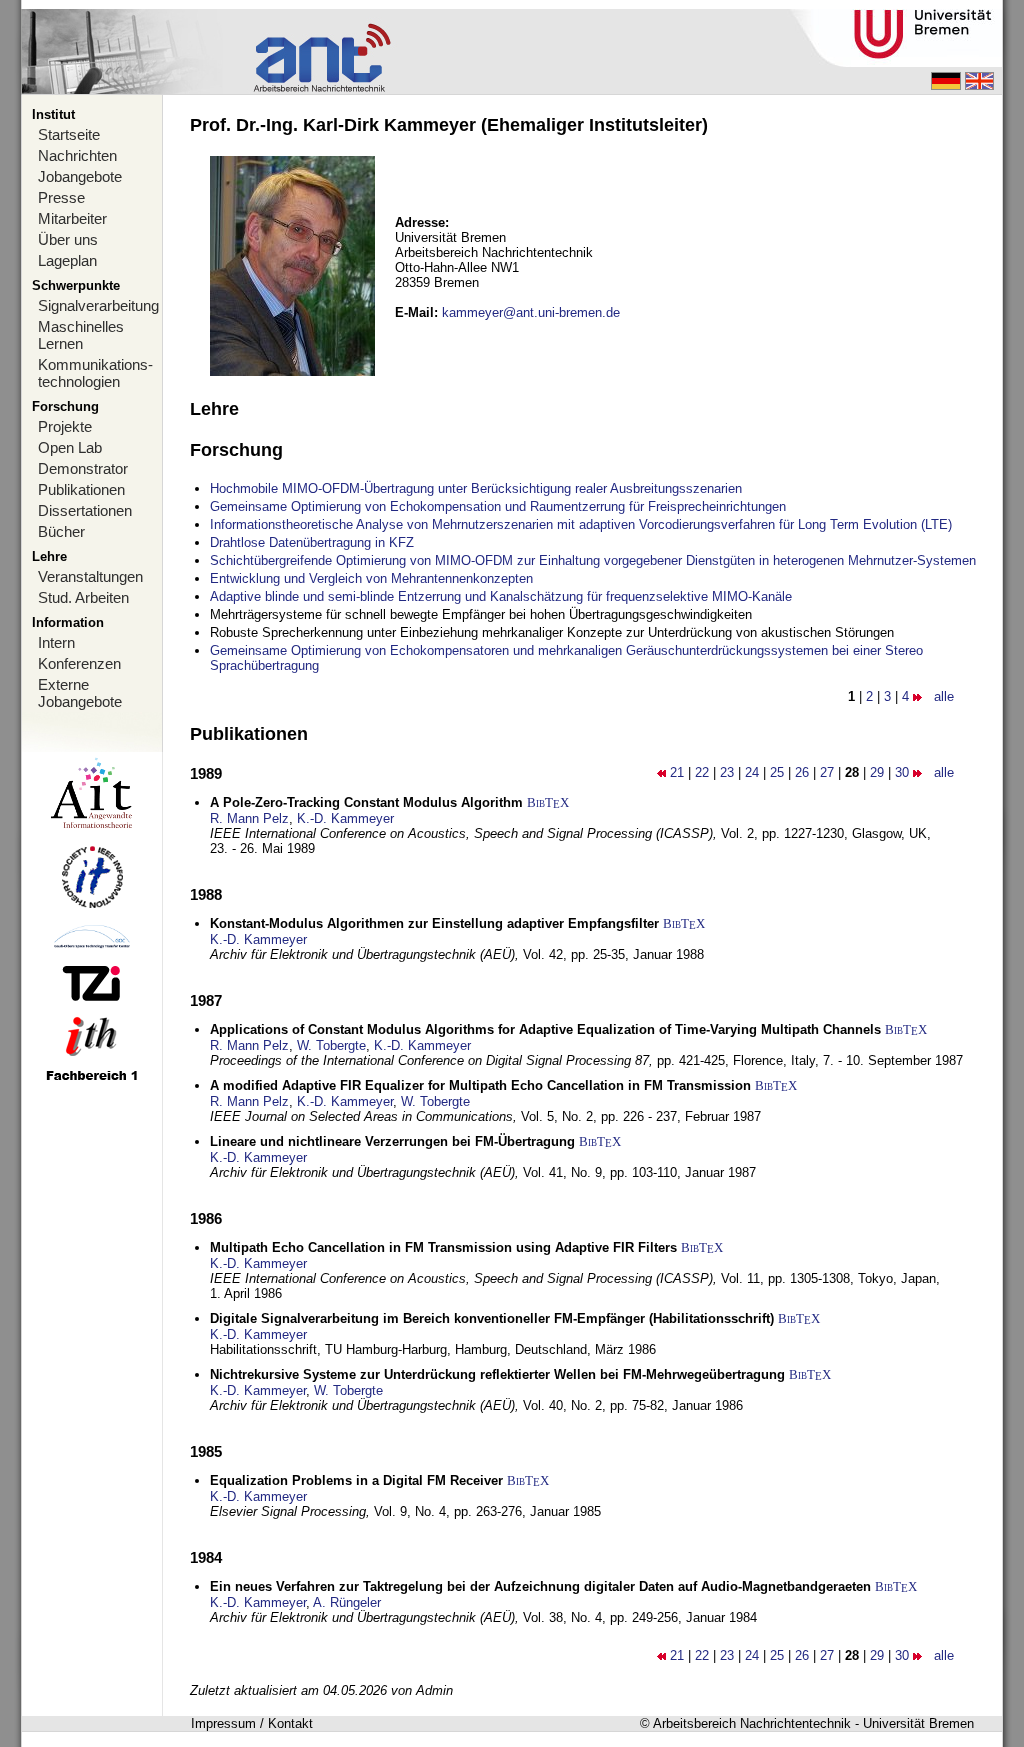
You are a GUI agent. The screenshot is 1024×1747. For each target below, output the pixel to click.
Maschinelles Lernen (81, 335)
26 (802, 772)
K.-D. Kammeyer (345, 818)
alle (944, 696)
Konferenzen (79, 663)
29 (877, 772)
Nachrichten (77, 155)
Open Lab (70, 447)
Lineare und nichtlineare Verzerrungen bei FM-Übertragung (392, 1141)
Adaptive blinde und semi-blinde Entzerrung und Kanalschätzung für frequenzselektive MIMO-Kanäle (501, 596)
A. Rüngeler (347, 1602)
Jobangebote (80, 176)
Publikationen (81, 489)
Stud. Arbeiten (83, 597)
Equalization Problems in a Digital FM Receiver (356, 1480)
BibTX (548, 802)
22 (702, 772)
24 (752, 772)
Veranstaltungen (90, 576)
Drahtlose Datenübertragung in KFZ (312, 542)
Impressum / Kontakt (252, 1723)
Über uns (68, 239)
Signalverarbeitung (98, 305)
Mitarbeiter (72, 218)
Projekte (65, 426)
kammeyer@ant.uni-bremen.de (531, 312)
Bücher (61, 531)
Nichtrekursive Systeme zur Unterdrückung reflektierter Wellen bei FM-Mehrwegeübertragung (497, 1374)
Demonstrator (83, 468)
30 (902, 772)
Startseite (69, 134)
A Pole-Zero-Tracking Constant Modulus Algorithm (366, 802)
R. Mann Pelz (249, 818)
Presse (61, 197)
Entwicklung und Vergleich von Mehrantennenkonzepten (371, 578)
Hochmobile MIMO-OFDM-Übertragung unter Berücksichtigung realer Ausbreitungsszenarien (476, 488)
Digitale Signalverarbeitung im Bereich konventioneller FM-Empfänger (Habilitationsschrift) (492, 1318)
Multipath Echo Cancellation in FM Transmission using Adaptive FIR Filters (443, 1247)
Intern (56, 642)
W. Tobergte (331, 1045)
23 (727, 772)
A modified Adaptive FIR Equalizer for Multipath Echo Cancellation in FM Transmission (480, 1085)
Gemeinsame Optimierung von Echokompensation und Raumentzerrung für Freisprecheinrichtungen (498, 506)
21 (677, 772)
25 (777, 772)
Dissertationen (85, 510)
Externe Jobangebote (80, 693)
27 (827, 772)
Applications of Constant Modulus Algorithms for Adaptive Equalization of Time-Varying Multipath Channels (545, 1029)
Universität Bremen (918, 1723)
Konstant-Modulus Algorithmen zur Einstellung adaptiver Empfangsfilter (434, 923)
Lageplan (67, 260)
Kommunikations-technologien (95, 373)
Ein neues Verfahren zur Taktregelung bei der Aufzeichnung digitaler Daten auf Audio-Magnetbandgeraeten (540, 1586)
